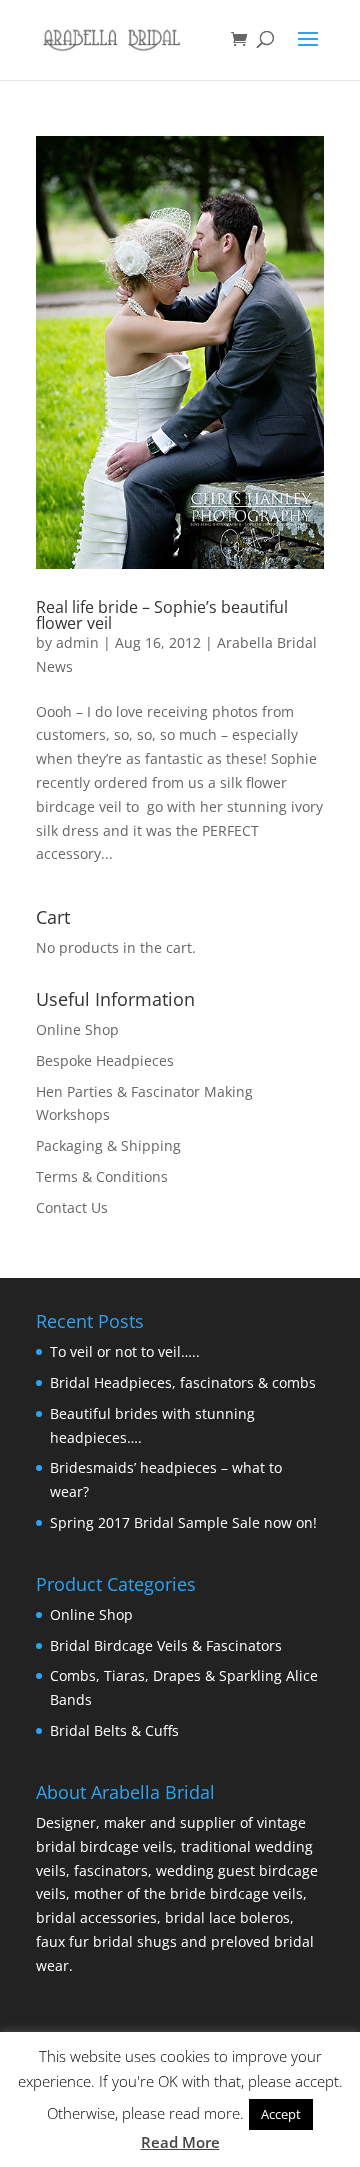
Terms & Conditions (102, 1176)
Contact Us (72, 1207)
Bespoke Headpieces (105, 1060)
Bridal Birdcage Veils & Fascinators (166, 1645)
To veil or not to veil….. (125, 1351)
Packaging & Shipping (108, 1145)
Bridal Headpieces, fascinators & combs (183, 1382)
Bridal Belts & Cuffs (114, 1730)
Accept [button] (281, 2114)
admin (77, 642)
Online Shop (77, 1029)
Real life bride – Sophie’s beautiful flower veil (162, 615)
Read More (180, 2142)
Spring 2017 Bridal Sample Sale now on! (183, 1522)
